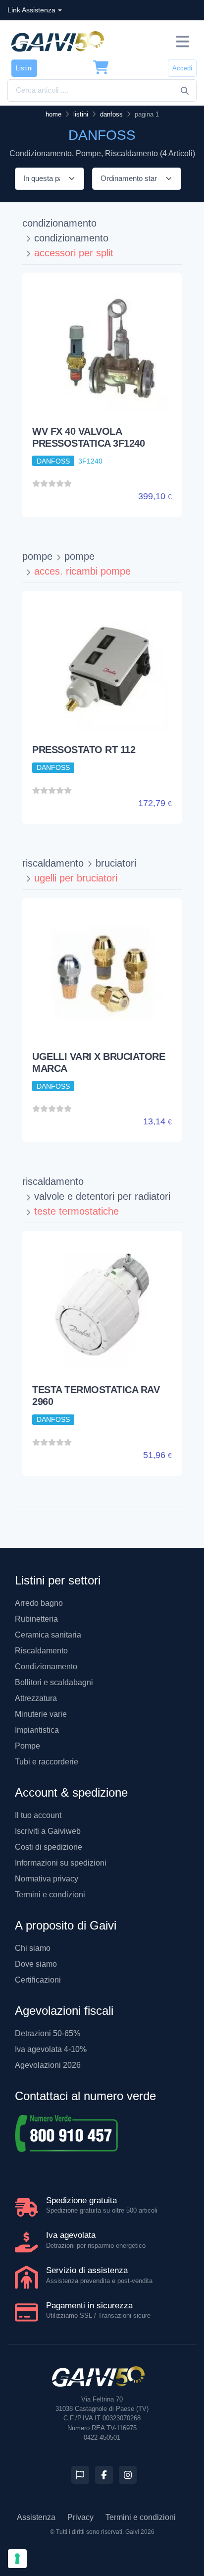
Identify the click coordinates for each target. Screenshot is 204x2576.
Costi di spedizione (49, 1847)
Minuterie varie (41, 1714)
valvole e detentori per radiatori (102, 1196)
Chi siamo (33, 1948)
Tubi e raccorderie (47, 1762)
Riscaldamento (41, 1651)
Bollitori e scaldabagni (54, 1682)
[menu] (182, 41)
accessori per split (74, 253)
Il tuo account (38, 1815)
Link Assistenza (31, 10)
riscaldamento (53, 863)
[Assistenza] (80, 2475)
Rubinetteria (36, 1619)
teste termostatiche (76, 1211)
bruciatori (116, 863)
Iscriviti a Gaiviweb (48, 1831)
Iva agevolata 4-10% (51, 2049)
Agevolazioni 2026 (48, 2065)
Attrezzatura (36, 1698)
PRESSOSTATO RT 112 (84, 750)
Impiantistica (37, 1730)
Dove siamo (36, 1964)
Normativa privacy (47, 1879)
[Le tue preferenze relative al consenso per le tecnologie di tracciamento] (17, 2559)
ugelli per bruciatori (76, 878)
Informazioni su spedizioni (61, 1863)
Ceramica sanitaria (48, 1635)
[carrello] (101, 68)
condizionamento (59, 223)
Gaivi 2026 (140, 2532)
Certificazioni (38, 1980)
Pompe (27, 1746)
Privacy (80, 2517)
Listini (24, 68)
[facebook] (104, 2475)
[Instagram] (128, 2475)
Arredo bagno (39, 1603)
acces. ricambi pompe (82, 571)
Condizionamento (46, 1667)
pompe (37, 556)
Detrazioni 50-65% (48, 2033)
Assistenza (36, 2517)
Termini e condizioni (50, 1895)
